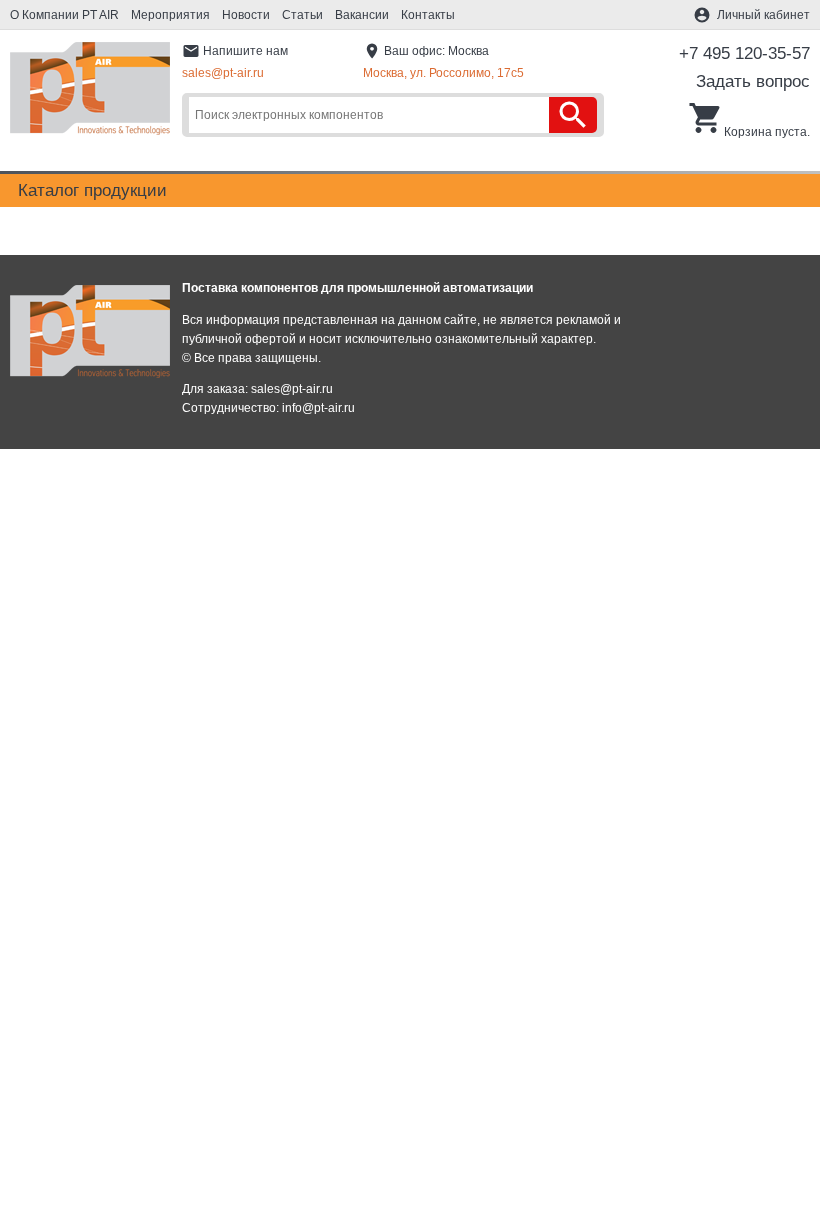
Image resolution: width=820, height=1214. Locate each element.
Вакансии (362, 15)
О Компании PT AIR (64, 15)
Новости (246, 15)
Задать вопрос (753, 81)
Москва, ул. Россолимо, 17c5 (443, 73)
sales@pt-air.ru (223, 73)
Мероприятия (170, 15)
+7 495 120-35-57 (744, 53)
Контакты (428, 15)
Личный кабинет (763, 15)
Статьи (302, 15)
